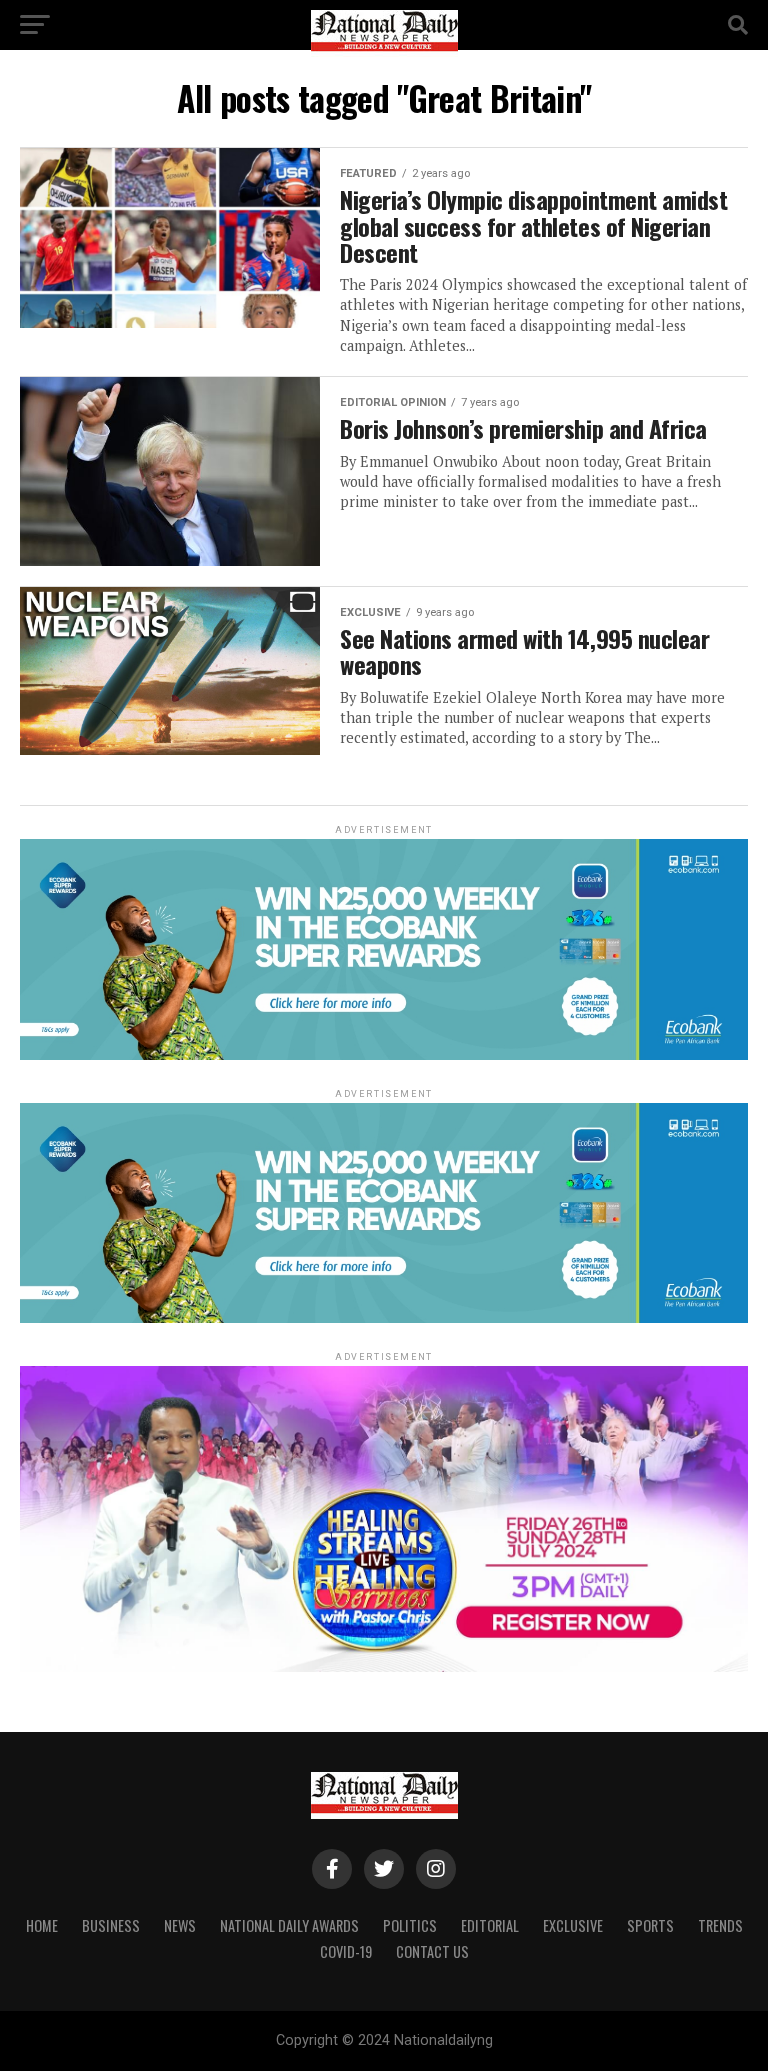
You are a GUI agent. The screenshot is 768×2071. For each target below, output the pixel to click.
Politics (410, 1925)
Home (42, 1925)
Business (111, 1925)
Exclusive (573, 1925)
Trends (720, 1925)
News (180, 1925)
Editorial (490, 1925)
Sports (650, 1925)
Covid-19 (346, 1951)
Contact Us (432, 1951)
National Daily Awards (289, 1925)
